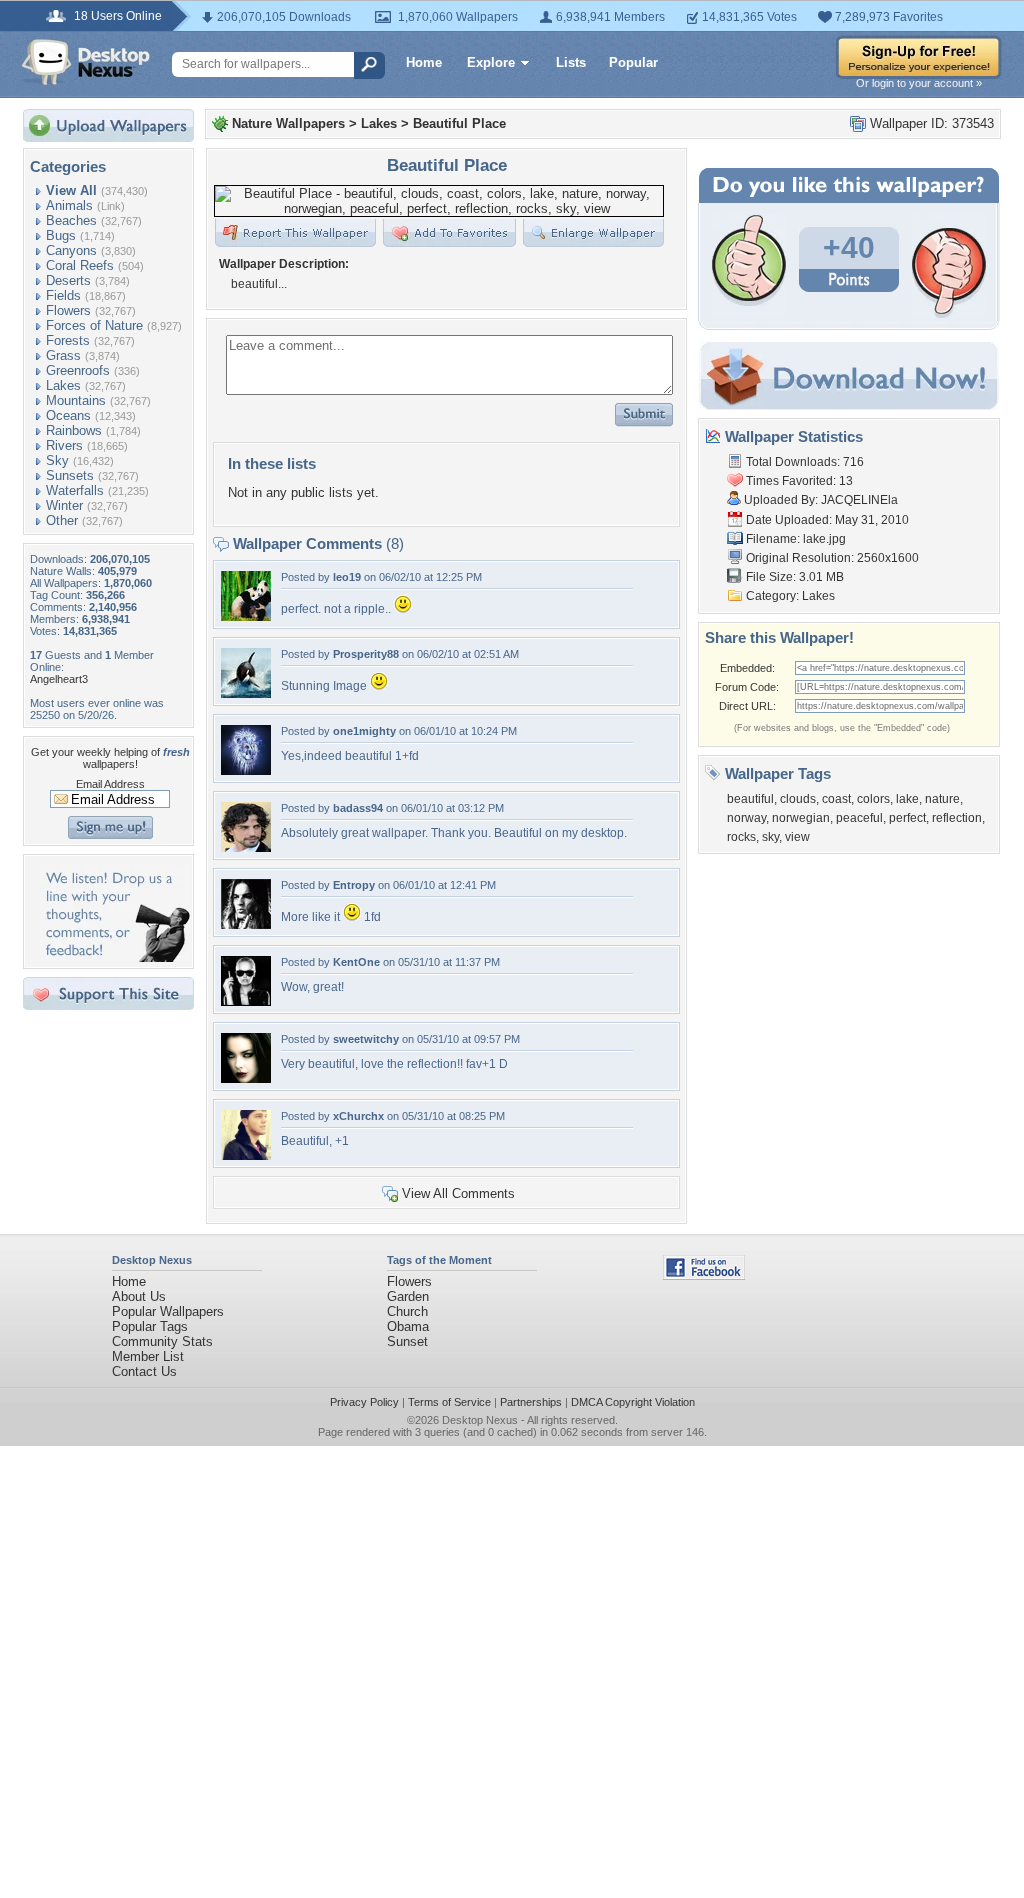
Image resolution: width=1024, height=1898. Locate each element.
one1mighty (364, 731)
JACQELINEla (859, 500)
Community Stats (162, 1341)
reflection (957, 818)
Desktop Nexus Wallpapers (86, 62)
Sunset (407, 1341)
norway (746, 818)
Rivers (64, 445)
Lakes (63, 385)
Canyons (71, 250)
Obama (408, 1326)
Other (62, 520)
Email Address (110, 784)
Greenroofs (78, 370)
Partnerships (531, 1402)
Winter (64, 505)
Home (424, 62)
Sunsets (70, 475)
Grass (63, 355)
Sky (57, 460)
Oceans (68, 415)
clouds (798, 799)
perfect (907, 818)
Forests (68, 340)
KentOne (356, 962)
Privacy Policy (364, 1402)
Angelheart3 (59, 679)
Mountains (76, 400)
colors (873, 799)
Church (407, 1311)
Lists (571, 62)
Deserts (68, 280)
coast (836, 799)
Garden (408, 1296)
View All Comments (458, 1193)
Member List (148, 1356)
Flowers (68, 310)
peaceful (859, 818)
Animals (69, 205)
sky (770, 837)
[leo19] (246, 616)
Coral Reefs (80, 265)
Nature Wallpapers (288, 123)
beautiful (750, 799)
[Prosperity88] (246, 693)
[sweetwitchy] (246, 1078)
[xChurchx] (246, 1155)
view (797, 837)
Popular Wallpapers (168, 1311)
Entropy (354, 885)
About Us (139, 1296)
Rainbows (74, 430)
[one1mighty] (246, 770)
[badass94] (246, 847)
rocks (741, 837)
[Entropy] (246, 924)
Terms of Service (449, 1402)
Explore (491, 62)
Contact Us (144, 1371)
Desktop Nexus (480, 1420)
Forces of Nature (94, 325)
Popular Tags (150, 1326)
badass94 (358, 808)
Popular (633, 62)
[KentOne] (246, 1001)
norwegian (801, 818)
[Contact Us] (114, 957)
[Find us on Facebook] (704, 1275)
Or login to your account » (919, 83)
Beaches (71, 220)
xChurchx (358, 1116)
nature (942, 799)
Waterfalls (75, 490)
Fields (63, 295)
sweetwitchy (366, 1039)
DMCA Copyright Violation (633, 1402)
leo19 (347, 577)
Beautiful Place (459, 123)
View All (71, 190)
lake (907, 799)
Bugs (61, 235)
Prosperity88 (366, 654)
